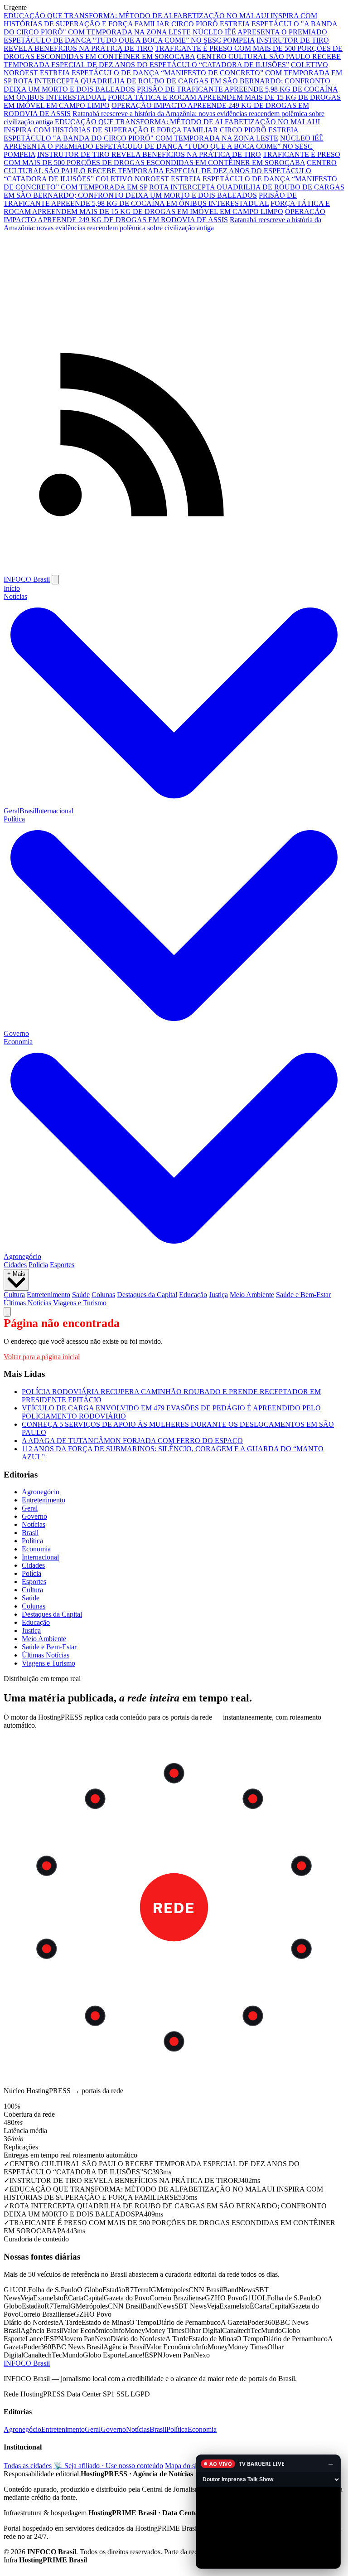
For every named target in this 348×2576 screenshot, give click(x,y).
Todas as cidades (28, 2466)
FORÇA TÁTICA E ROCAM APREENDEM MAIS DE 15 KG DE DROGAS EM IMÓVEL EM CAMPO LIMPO (167, 207)
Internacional (55, 811)
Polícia (38, 1265)
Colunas (103, 1295)
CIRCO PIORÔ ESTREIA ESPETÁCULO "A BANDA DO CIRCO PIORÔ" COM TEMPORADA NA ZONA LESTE (171, 28)
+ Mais (16, 1274)
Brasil (28, 811)
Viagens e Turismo (80, 1303)
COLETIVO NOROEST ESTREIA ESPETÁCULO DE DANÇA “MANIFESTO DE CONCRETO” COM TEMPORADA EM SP (173, 73)
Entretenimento (48, 1295)
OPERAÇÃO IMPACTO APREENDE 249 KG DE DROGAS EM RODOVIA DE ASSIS (164, 216)
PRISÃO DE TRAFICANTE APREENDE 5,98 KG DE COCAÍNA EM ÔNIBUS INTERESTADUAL (150, 199)
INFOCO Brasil (27, 579)
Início (12, 588)
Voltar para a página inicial (42, 1357)
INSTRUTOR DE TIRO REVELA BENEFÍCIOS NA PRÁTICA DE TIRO (149, 154)
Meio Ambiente (252, 1295)
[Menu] (55, 580)
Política (32, 1541)
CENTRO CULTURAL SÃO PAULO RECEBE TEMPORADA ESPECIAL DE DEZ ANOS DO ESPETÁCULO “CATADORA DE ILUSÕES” (172, 61)
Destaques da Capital (147, 1295)
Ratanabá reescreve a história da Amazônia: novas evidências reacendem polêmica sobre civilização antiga (162, 224)
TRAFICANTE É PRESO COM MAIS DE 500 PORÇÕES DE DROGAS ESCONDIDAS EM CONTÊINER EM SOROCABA (173, 52)
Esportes (62, 1265)
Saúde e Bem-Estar (303, 1295)
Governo (16, 1033)
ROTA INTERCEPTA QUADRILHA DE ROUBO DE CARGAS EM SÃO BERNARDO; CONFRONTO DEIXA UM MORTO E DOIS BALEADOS (174, 191)
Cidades (15, 1265)
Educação (193, 1295)
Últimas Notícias (27, 1303)
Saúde (81, 1295)
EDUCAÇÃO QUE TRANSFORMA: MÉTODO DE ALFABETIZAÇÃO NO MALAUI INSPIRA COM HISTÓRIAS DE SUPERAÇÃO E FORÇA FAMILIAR (160, 20)
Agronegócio (22, 1256)
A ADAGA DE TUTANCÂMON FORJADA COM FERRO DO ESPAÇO (132, 1441)
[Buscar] (7, 1312)
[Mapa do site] (174, 571)
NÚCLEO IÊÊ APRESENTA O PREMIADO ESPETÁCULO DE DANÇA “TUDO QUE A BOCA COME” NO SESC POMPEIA (165, 36)
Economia (36, 1549)
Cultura (14, 1295)
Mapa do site (183, 2466)
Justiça (218, 1295)
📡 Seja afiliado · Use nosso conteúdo (108, 2466)
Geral (12, 811)
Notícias (34, 1524)
